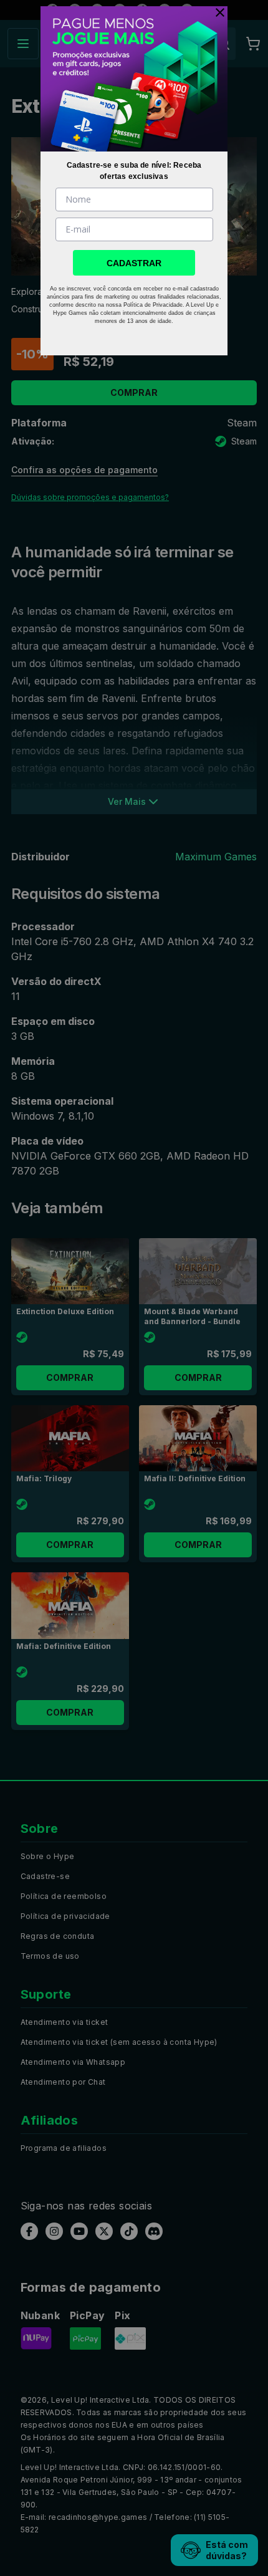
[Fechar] (217, 12)
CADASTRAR (134, 263)
